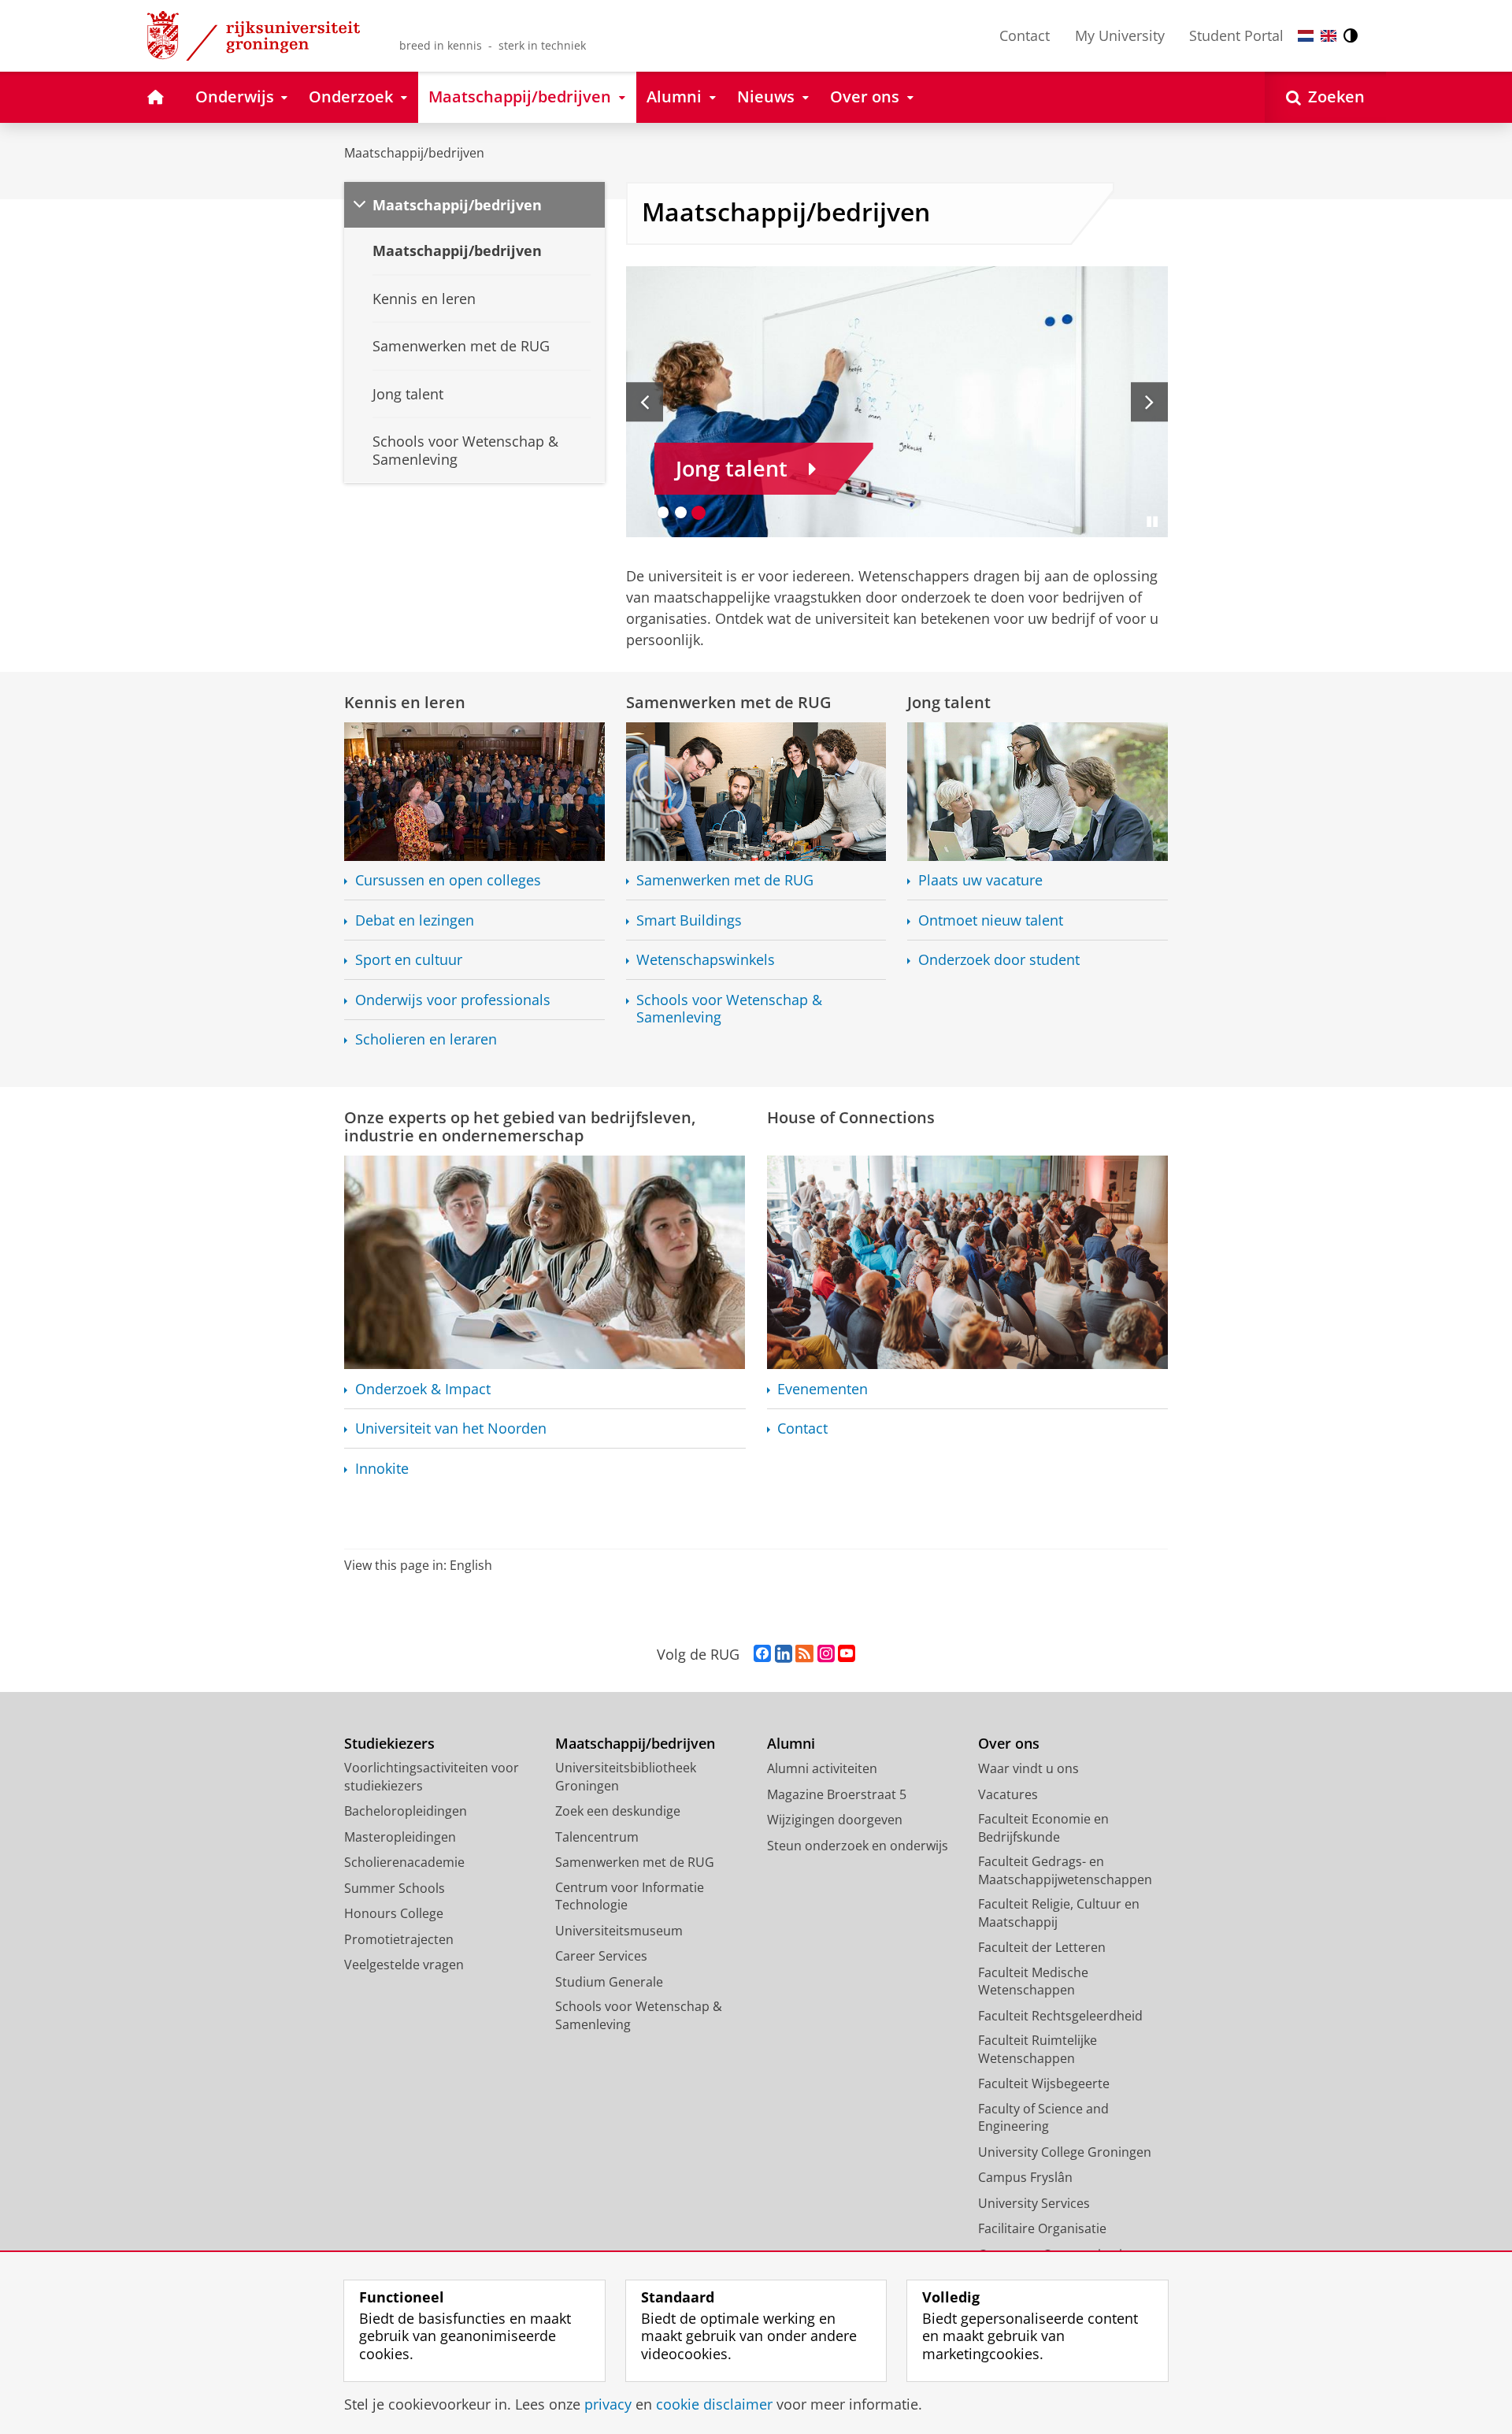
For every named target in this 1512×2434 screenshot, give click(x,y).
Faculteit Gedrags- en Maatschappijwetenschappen (1065, 1870)
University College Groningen (1065, 2152)
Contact (1025, 35)
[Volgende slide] (1149, 402)
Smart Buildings (689, 920)
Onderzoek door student (999, 960)
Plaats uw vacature (980, 880)
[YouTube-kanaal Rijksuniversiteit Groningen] (847, 1654)
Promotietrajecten (399, 1939)
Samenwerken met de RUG (729, 702)
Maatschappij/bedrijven (414, 153)
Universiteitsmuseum (619, 1931)
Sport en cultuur (409, 960)
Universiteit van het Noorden (451, 1428)
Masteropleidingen (400, 1837)
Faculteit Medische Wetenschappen (1033, 1981)
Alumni (791, 1744)
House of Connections (851, 1117)
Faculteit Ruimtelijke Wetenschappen (1038, 2049)
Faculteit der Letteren (1042, 1947)
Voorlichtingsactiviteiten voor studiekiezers (432, 1777)
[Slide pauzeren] (1152, 521)
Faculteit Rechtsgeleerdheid (1060, 2016)
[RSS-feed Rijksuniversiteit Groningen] (804, 1654)
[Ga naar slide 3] (699, 512)
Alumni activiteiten (822, 1768)
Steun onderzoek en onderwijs (858, 1846)
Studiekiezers (389, 1744)
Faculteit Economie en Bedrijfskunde (1043, 1828)
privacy (608, 2404)
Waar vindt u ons (1028, 1768)
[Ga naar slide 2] (681, 512)
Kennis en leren (405, 702)
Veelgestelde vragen (404, 1965)
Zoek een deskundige (618, 1811)
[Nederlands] (1306, 36)
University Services (1034, 2203)
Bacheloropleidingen (406, 1811)
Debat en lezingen (415, 920)
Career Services (601, 1956)
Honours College (394, 1913)
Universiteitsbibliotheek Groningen (626, 1777)
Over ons (1009, 1744)
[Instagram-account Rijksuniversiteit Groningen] (826, 1654)
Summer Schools (395, 1888)
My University (1120, 35)
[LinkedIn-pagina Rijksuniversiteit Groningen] (784, 1654)
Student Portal (1236, 35)
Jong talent (949, 702)
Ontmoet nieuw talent (991, 920)
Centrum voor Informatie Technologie (630, 1896)
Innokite (382, 1469)
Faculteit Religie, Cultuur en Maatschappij (1059, 1913)
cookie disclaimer (714, 2404)
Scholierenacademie (404, 1862)
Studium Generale (609, 1982)
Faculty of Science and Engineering (1043, 2118)
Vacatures (1008, 1794)
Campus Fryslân (1025, 2177)
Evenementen (823, 1389)
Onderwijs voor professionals (453, 1000)
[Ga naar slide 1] (663, 512)
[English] (1329, 36)
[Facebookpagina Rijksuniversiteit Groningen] (762, 1654)
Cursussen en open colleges (448, 880)
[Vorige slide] (645, 402)
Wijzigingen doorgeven (835, 1820)
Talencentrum (597, 1837)
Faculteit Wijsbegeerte (1044, 2083)
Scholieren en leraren (426, 1039)
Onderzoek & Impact (423, 1389)
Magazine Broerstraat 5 (837, 1794)
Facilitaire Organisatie (1042, 2228)
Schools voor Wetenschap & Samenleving (729, 1009)
